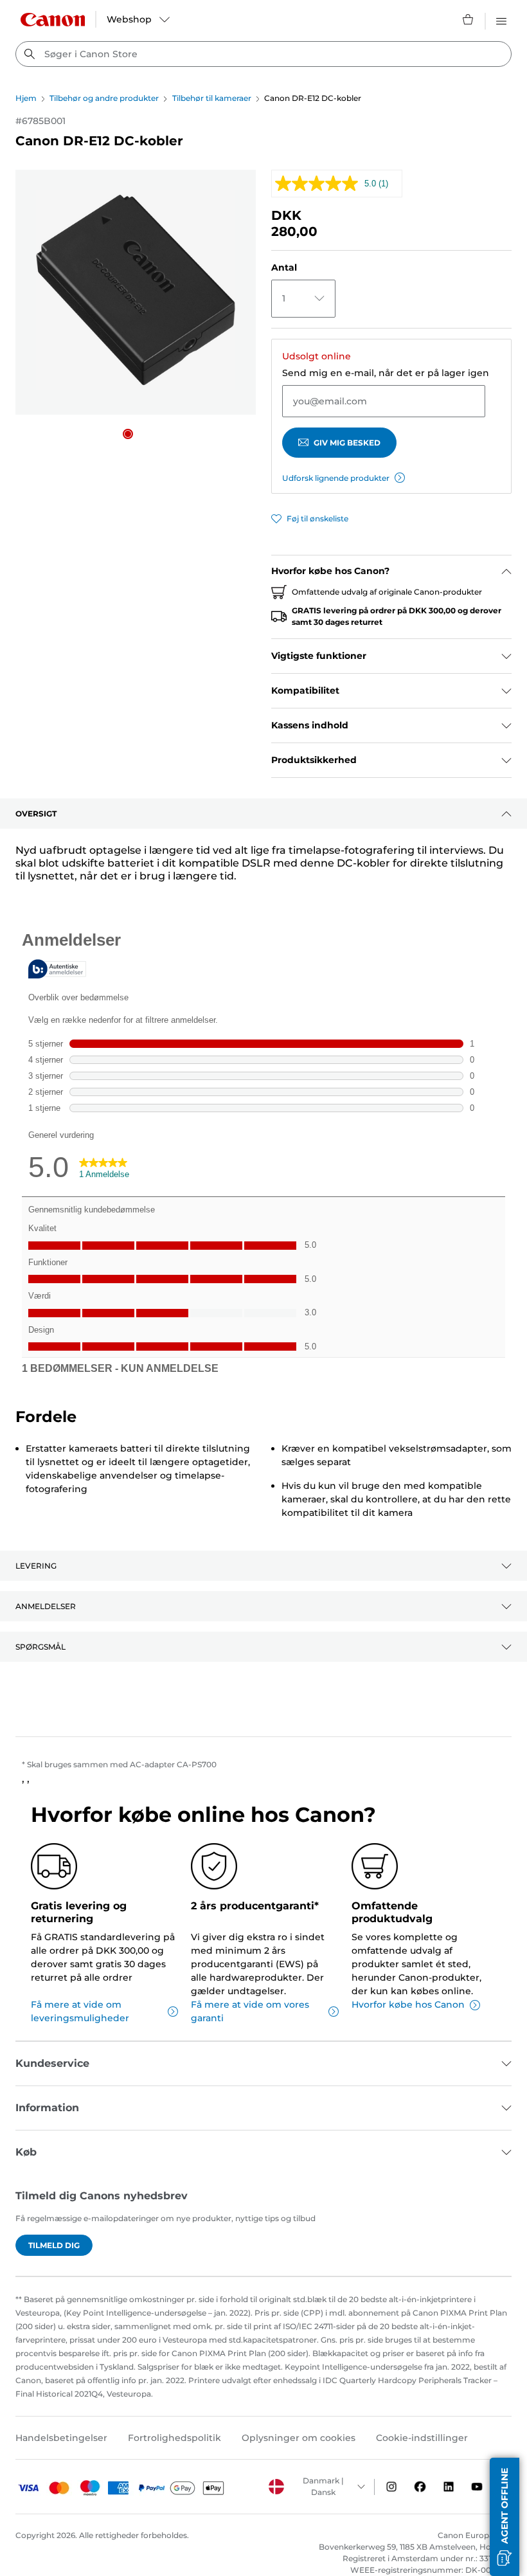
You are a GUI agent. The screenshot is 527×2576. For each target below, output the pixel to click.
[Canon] (53, 20)
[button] (128, 434)
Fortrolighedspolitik (174, 2438)
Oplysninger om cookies (299, 2438)
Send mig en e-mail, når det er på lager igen (386, 373)
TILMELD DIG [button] (54, 2245)
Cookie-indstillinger (422, 2438)
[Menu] (501, 19)
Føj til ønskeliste (317, 518)
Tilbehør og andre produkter (104, 98)
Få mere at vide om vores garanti (250, 2011)
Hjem (26, 98)
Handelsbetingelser (61, 2438)
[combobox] (263, 54)
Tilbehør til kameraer (212, 98)
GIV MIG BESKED (347, 443)
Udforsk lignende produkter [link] (336, 478)
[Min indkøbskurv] (469, 19)
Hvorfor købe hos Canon (408, 2004)
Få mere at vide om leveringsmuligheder (80, 2011)
